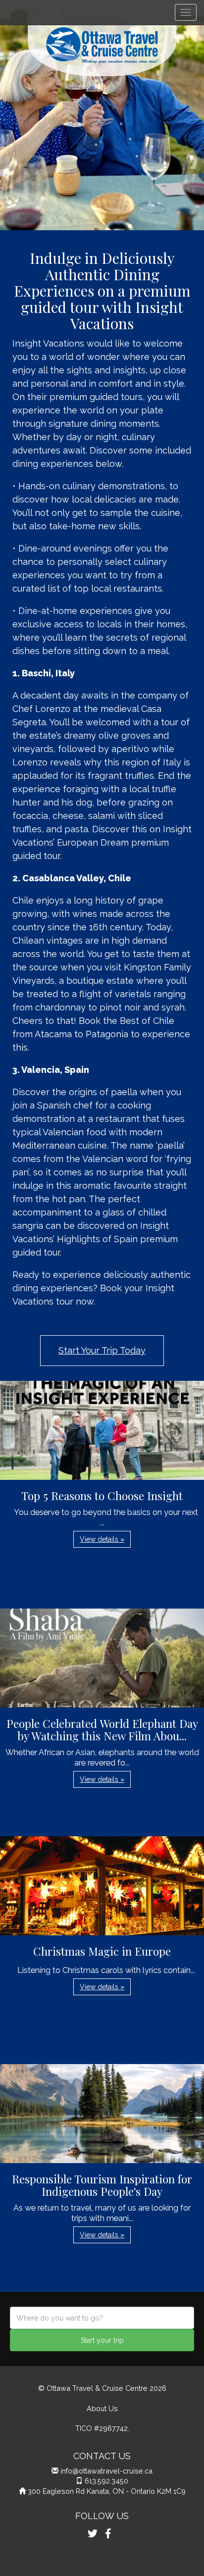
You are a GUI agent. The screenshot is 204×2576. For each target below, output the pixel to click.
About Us (102, 2408)
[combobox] (102, 2318)
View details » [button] (102, 1539)
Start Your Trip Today (102, 1350)
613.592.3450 (106, 2481)
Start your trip (102, 2340)
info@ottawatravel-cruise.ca (106, 2471)
